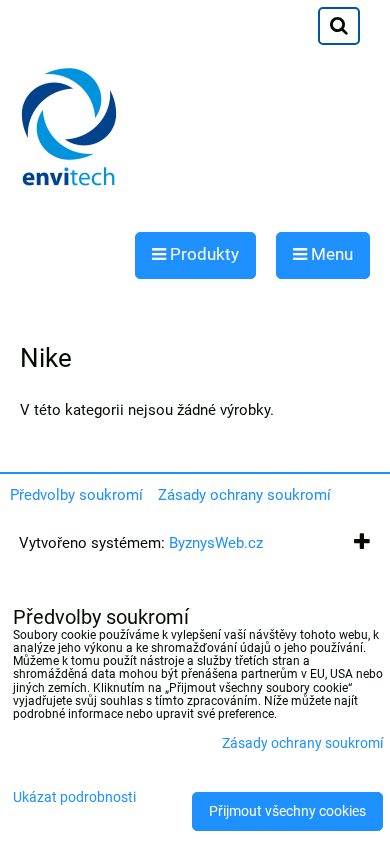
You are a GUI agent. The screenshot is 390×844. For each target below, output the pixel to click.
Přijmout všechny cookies (287, 811)
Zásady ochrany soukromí (244, 495)
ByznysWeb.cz (216, 543)
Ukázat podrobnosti (74, 798)
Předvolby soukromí (76, 495)
